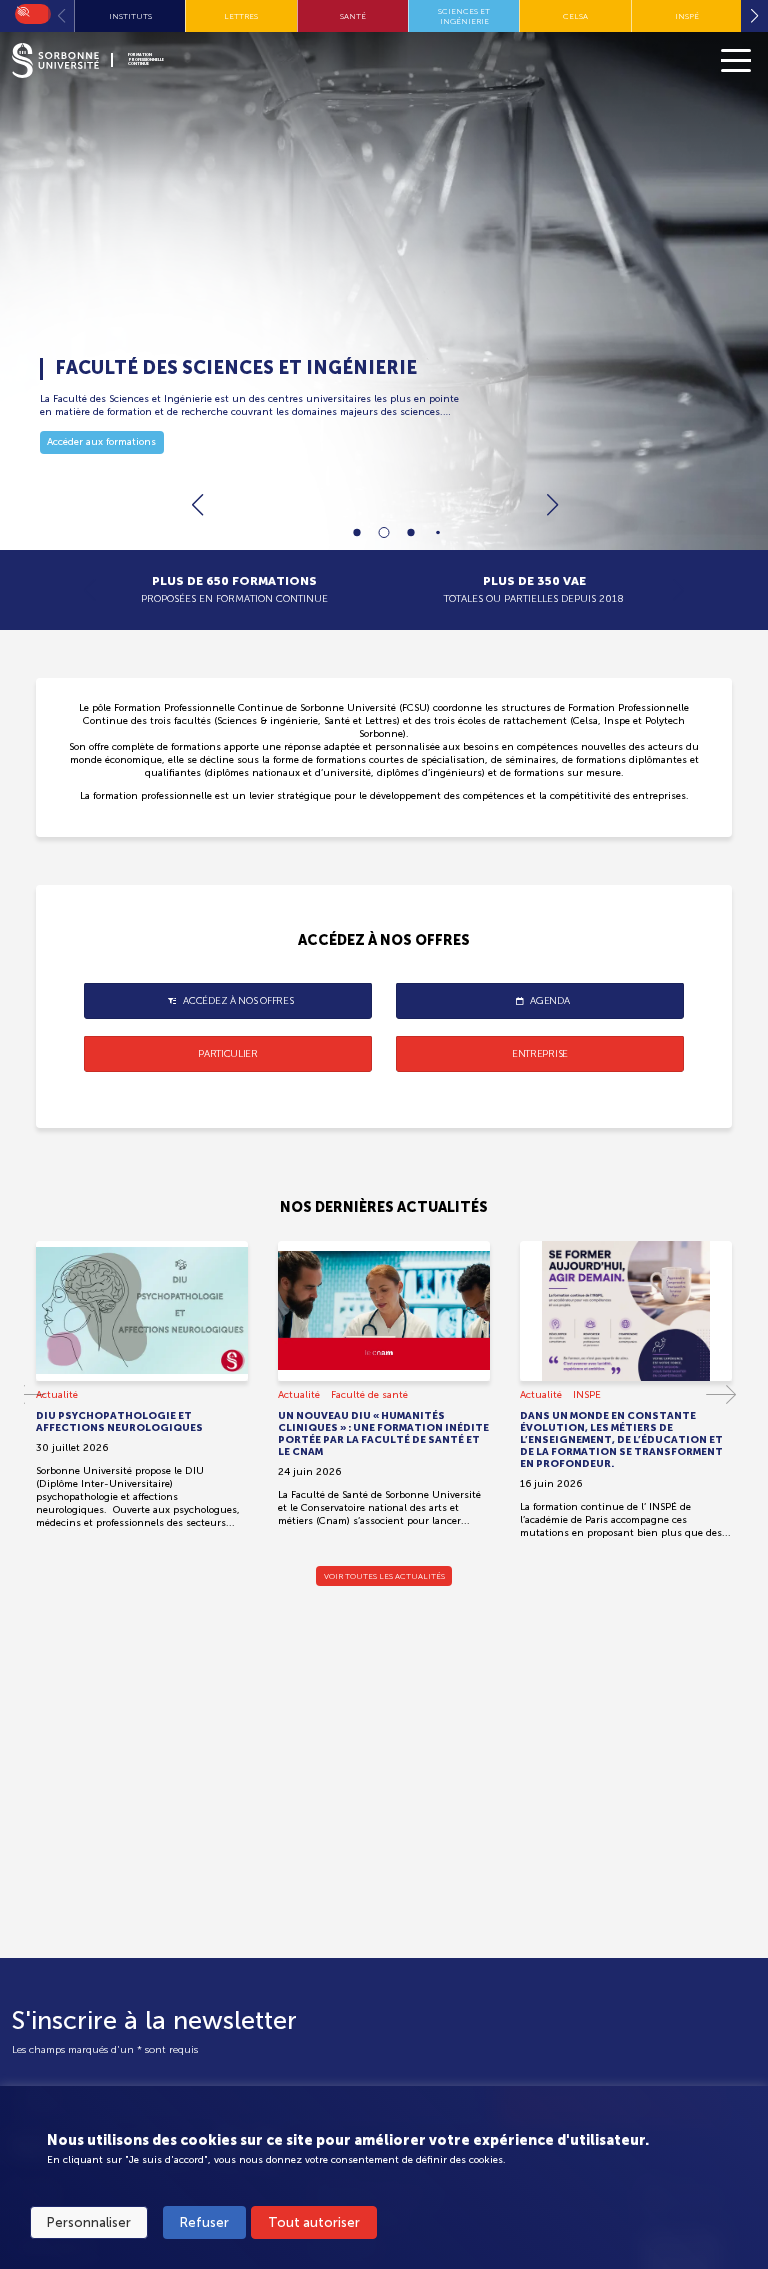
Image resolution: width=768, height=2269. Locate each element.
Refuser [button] (204, 2222)
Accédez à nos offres (238, 1001)
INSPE (587, 1395)
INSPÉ (687, 16)
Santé (353, 16)
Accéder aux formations (101, 442)
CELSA (575, 16)
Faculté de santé (369, 1395)
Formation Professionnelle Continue (146, 60)
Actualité (57, 1395)
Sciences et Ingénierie (464, 16)
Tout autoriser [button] (314, 2222)
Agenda (549, 1001)
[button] (552, 505)
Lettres (241, 16)
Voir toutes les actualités (384, 1576)
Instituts (130, 16)
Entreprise (540, 1054)
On (22, 10)
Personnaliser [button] (89, 2222)
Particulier (228, 1054)
